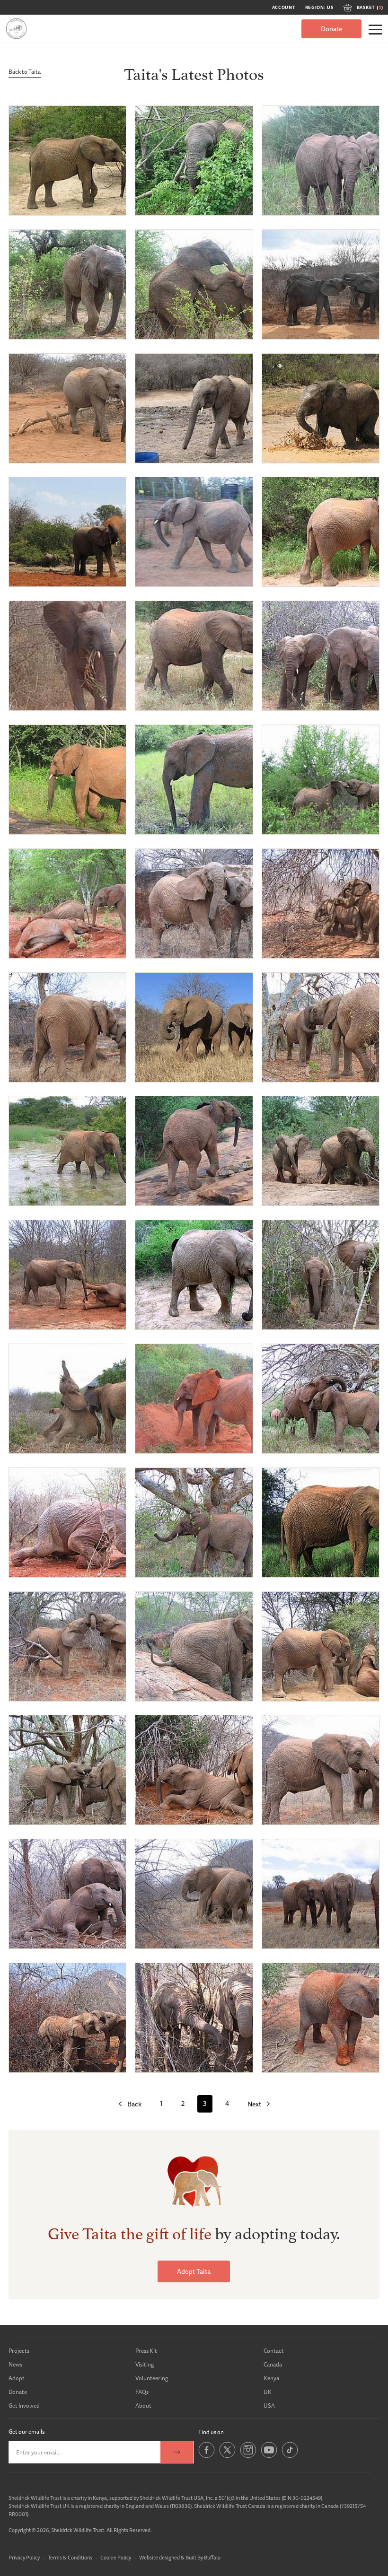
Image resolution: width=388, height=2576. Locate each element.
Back (134, 2104)
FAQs (142, 2392)
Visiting (145, 2364)
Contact (274, 2351)
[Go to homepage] (16, 29)
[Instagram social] (248, 2456)
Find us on (211, 2432)
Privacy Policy (24, 2557)
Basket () (370, 8)
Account (284, 8)
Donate (331, 29)
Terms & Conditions (70, 2557)
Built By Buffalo (203, 2557)
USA (269, 2406)
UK (268, 2392)
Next (254, 2104)
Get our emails (26, 2432)
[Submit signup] (177, 2452)
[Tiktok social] (290, 2456)
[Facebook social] (207, 2456)
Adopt (17, 2378)
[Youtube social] (269, 2456)
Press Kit (146, 2351)
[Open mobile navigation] (375, 30)
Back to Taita (25, 72)
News (15, 2364)
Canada (273, 2364)
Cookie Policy (116, 2557)
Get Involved (24, 2406)
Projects (19, 2351)
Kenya (271, 2378)
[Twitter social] (227, 2456)
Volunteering (152, 2378)
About (143, 2406)
